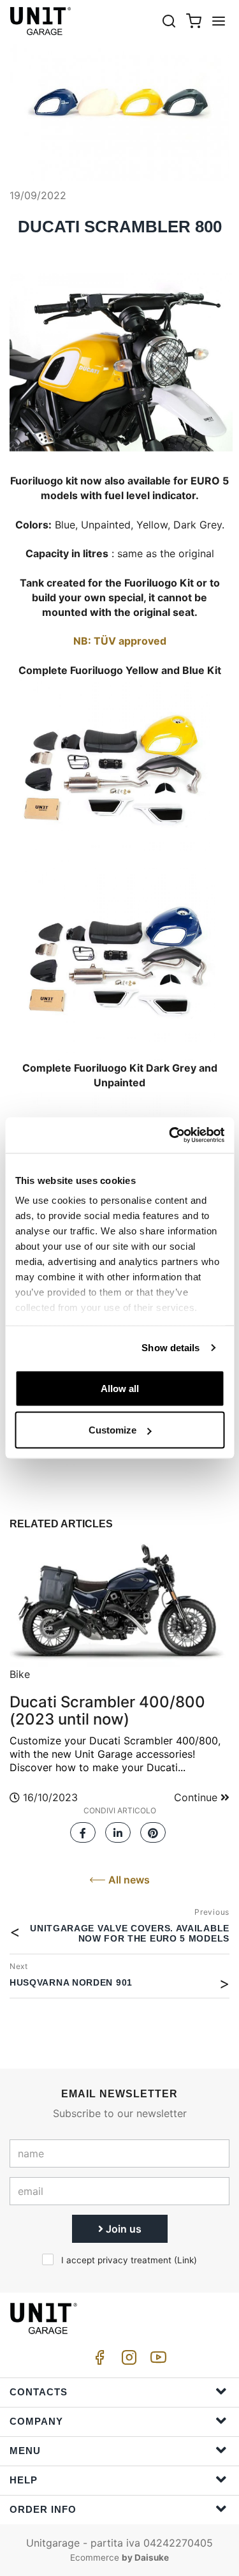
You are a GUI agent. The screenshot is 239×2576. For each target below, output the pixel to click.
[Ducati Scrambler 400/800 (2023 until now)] (119, 1601)
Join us (122, 2229)
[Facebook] (98, 2361)
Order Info (43, 2509)
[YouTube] (156, 2361)
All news (128, 1880)
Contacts (39, 2392)
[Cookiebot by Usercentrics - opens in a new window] (170, 1135)
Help (24, 2480)
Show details (170, 1348)
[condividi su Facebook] (83, 1829)
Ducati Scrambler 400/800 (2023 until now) (107, 1710)
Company (36, 2421)
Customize (112, 1430)
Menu (25, 2451)
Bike (20, 1674)
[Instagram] (127, 2361)
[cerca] (169, 21)
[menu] (219, 21)
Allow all (120, 1388)
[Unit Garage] (41, 21)
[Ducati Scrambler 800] (119, 104)
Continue (197, 1797)
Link (185, 2260)
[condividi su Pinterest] (153, 1829)
